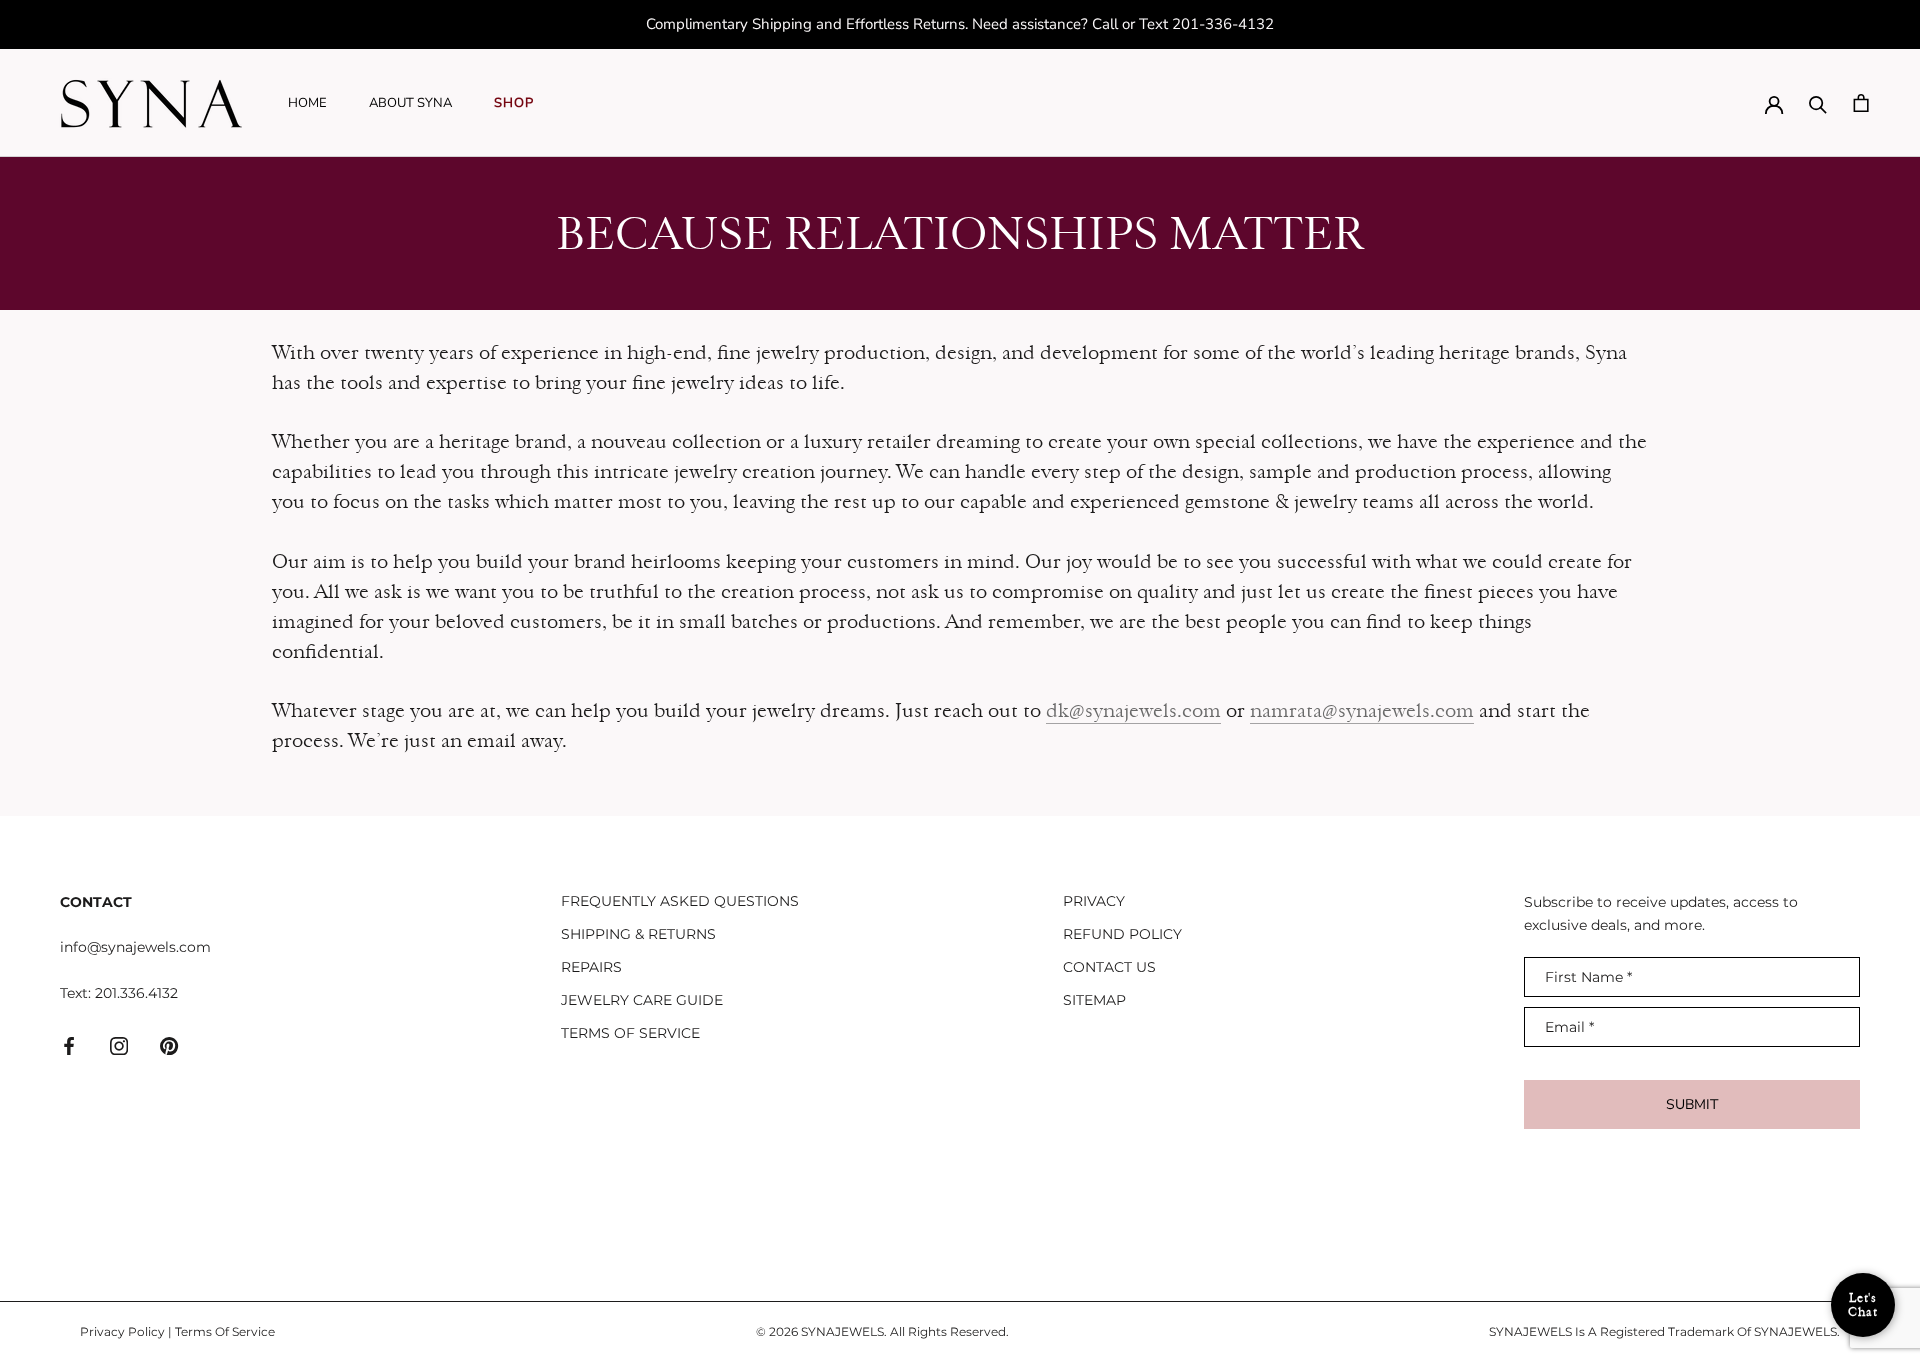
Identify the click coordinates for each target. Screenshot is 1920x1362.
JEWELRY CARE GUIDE (642, 1000)
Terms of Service (630, 1033)
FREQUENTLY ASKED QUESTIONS (680, 901)
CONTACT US (1109, 967)
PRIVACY (1094, 901)
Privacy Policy (122, 1331)
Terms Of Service (225, 1331)
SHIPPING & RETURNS (638, 934)
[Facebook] (69, 1044)
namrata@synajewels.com (1362, 710)
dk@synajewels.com (1133, 710)
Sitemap (1094, 1000)
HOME (307, 103)
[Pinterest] (169, 1044)
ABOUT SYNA (410, 103)
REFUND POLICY (1122, 934)
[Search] (1818, 103)
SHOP (514, 103)
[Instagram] (119, 1044)
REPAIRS (591, 967)
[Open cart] (1861, 103)
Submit (1692, 1104)
